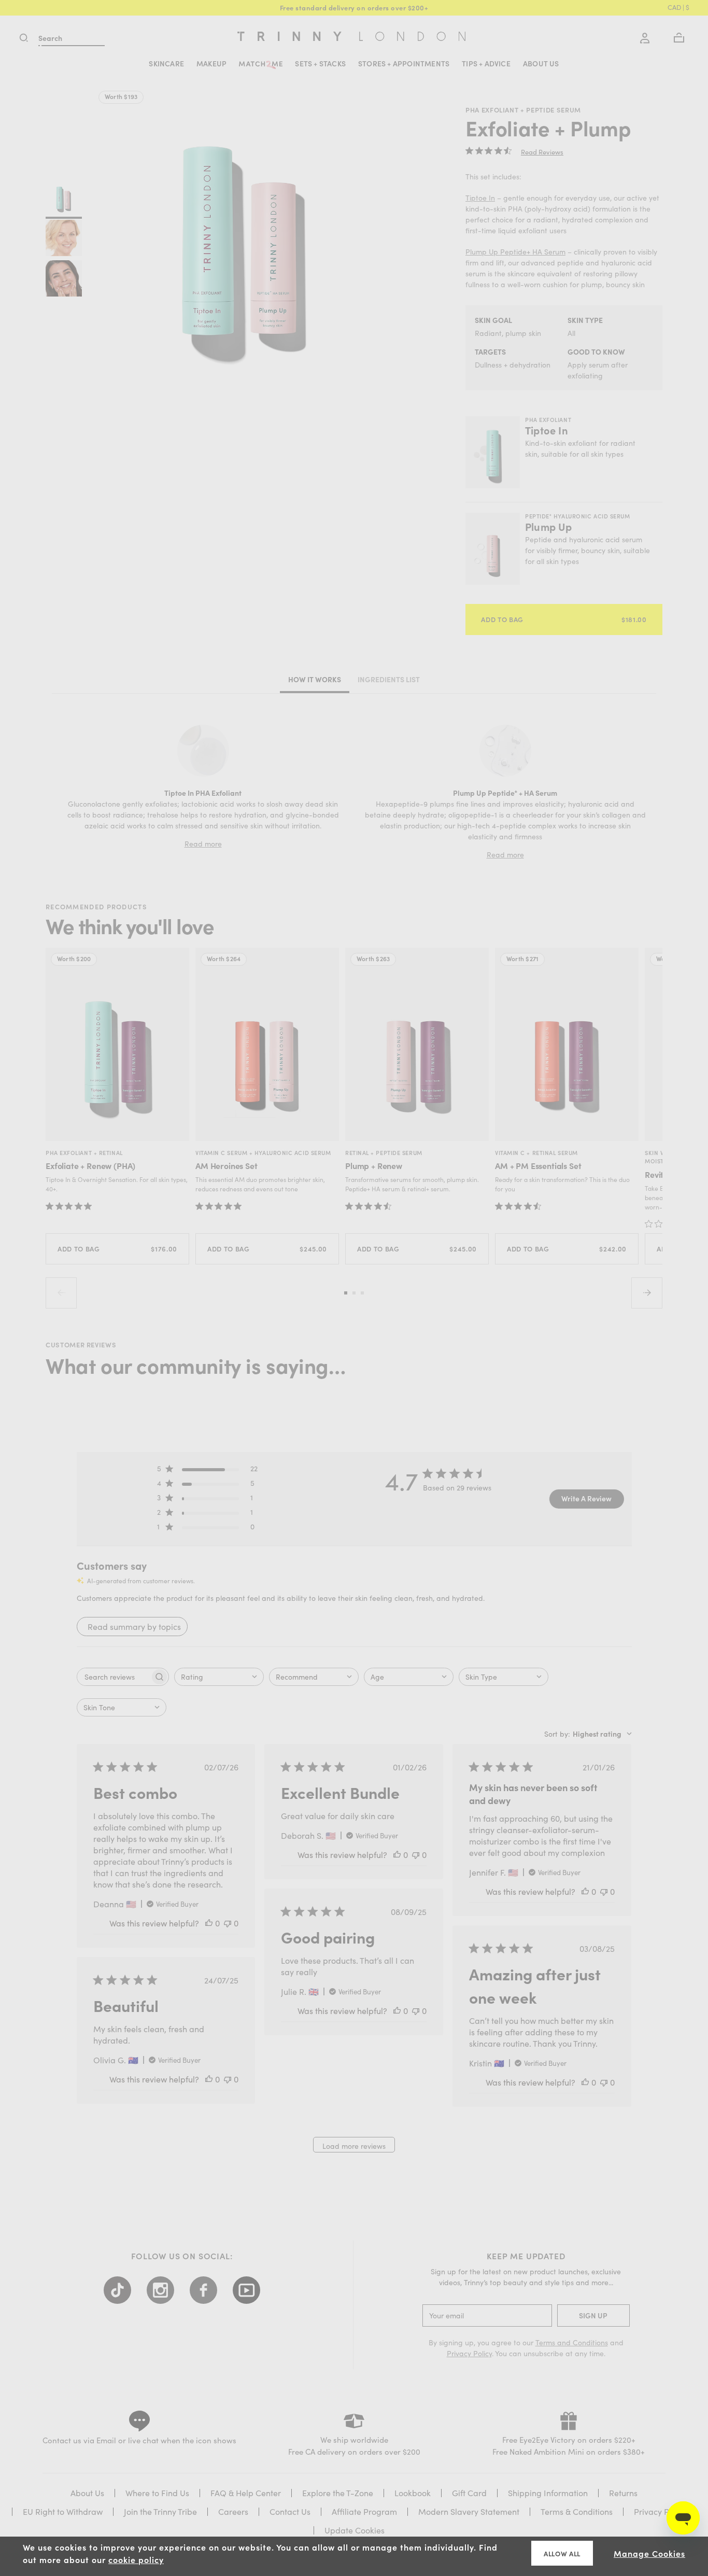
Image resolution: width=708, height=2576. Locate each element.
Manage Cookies (649, 2553)
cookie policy (136, 2559)
